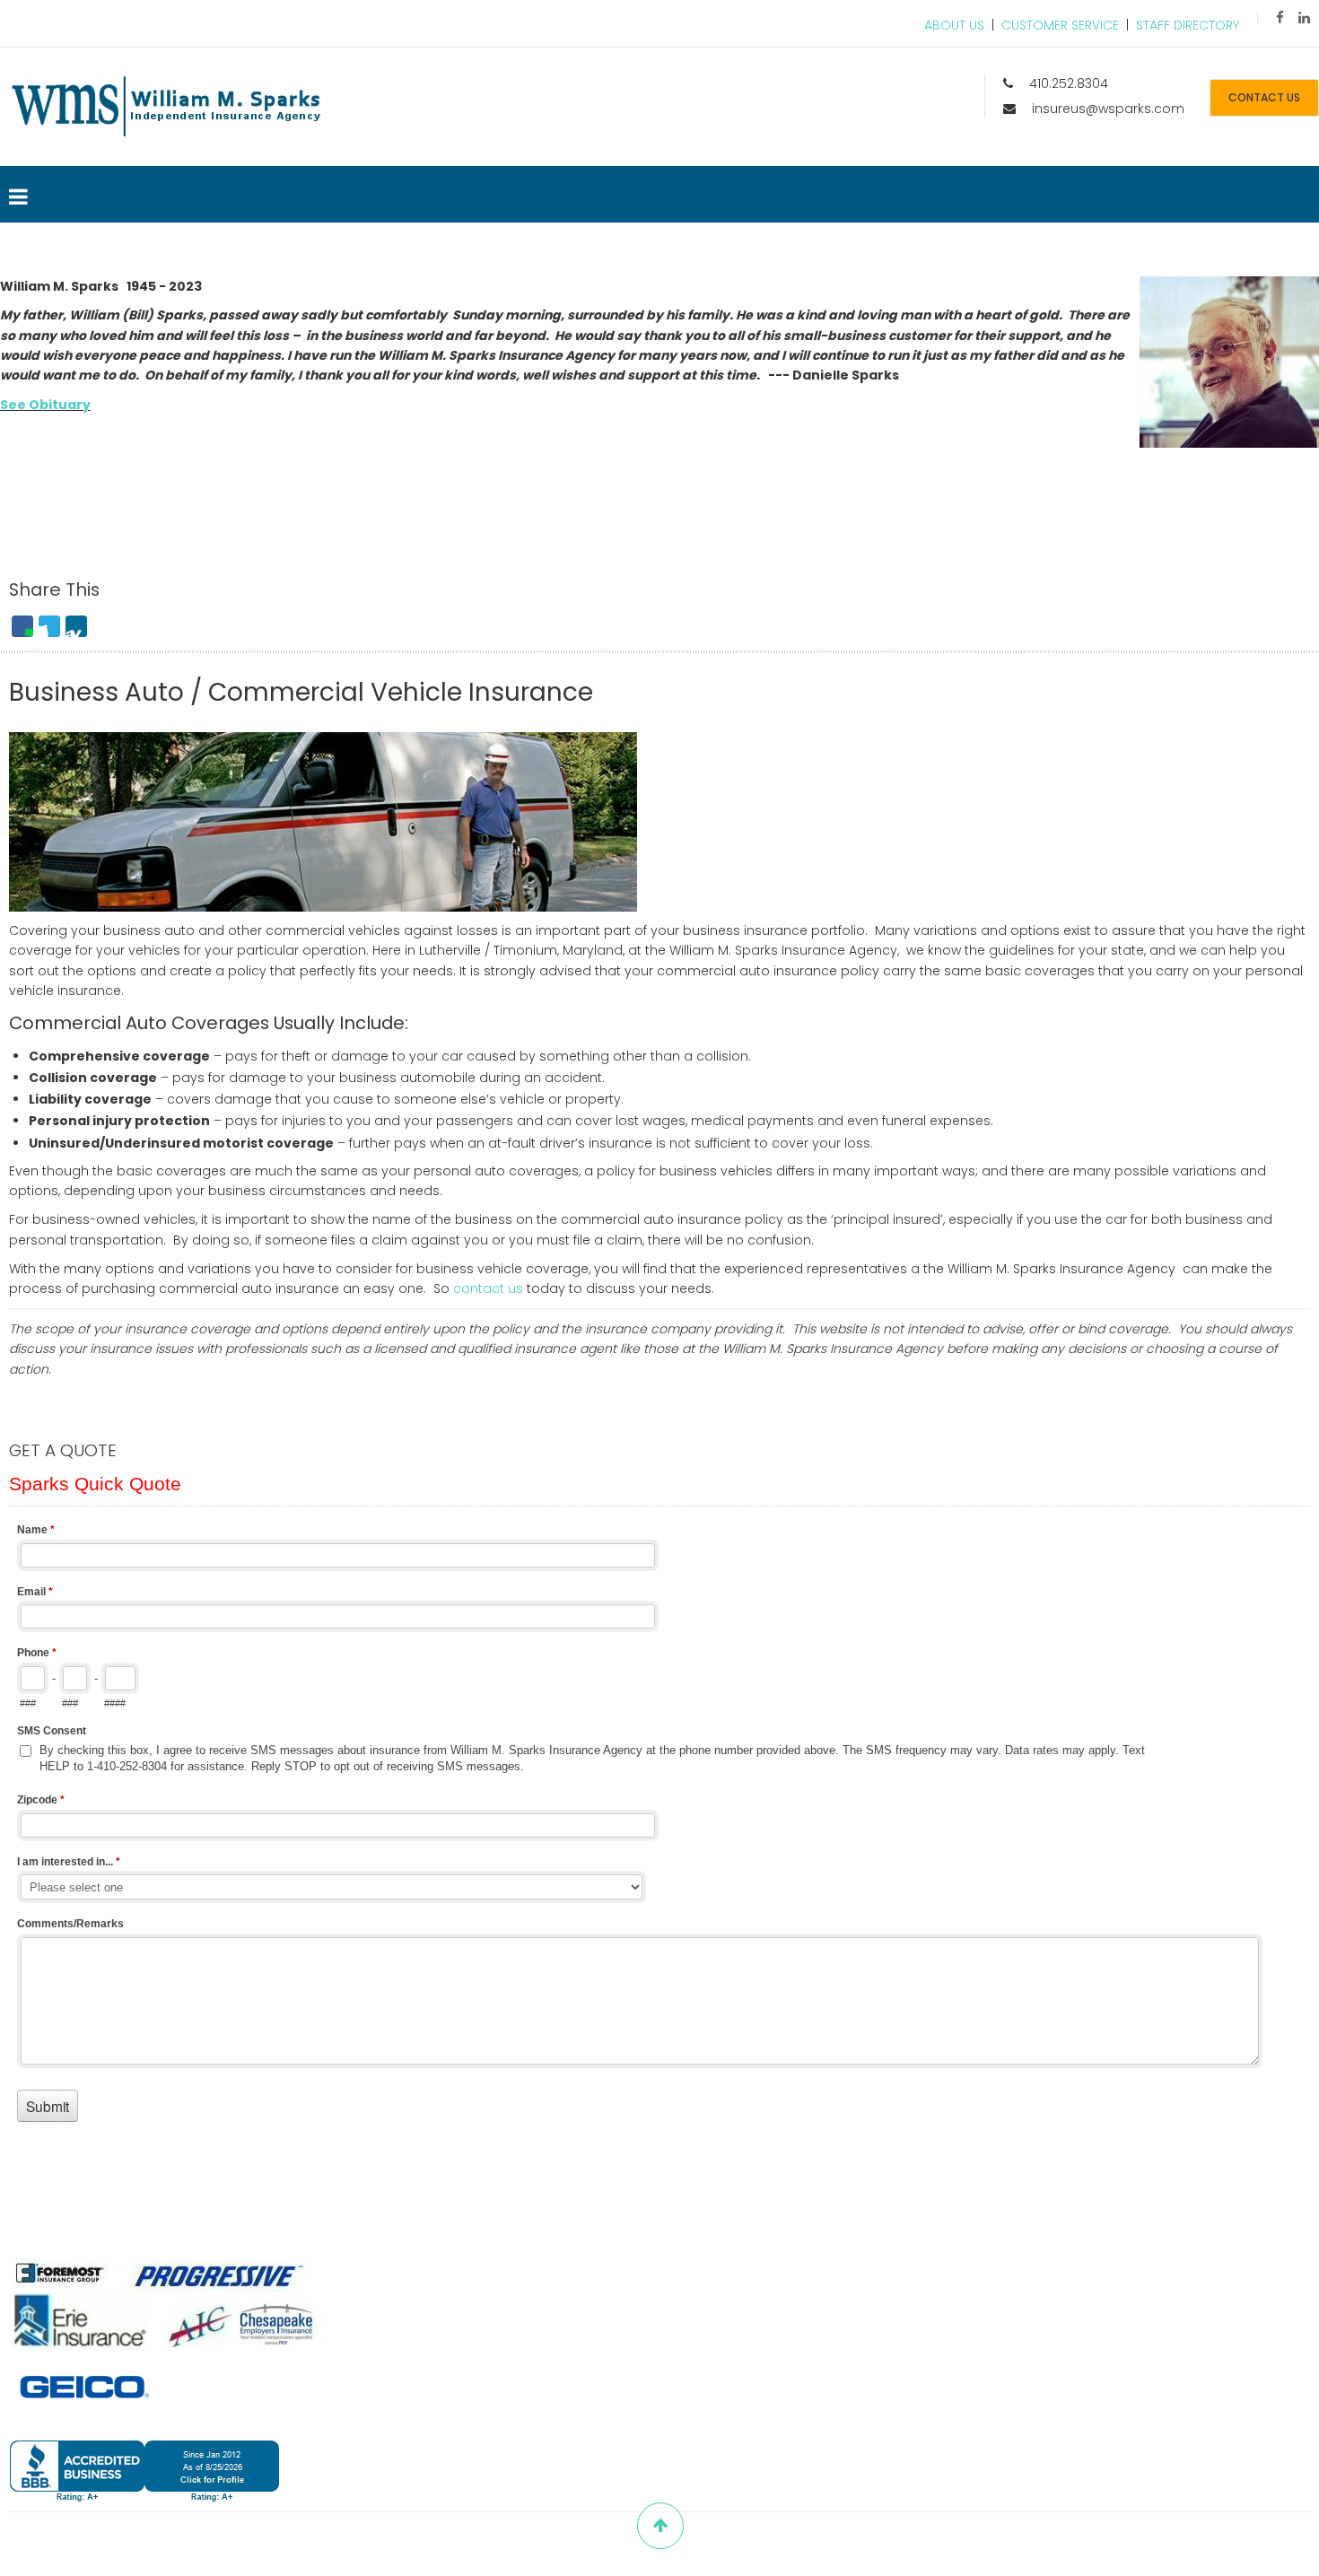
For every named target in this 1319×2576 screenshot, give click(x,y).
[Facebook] (1280, 17)
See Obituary (45, 405)
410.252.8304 (1069, 83)
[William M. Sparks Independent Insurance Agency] (166, 107)
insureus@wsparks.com (1108, 109)
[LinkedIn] (1304, 17)
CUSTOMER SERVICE (1060, 25)
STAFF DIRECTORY (1188, 25)
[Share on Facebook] (22, 626)
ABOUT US (954, 25)
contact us (1264, 97)
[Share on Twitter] (49, 626)
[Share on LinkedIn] (76, 626)
